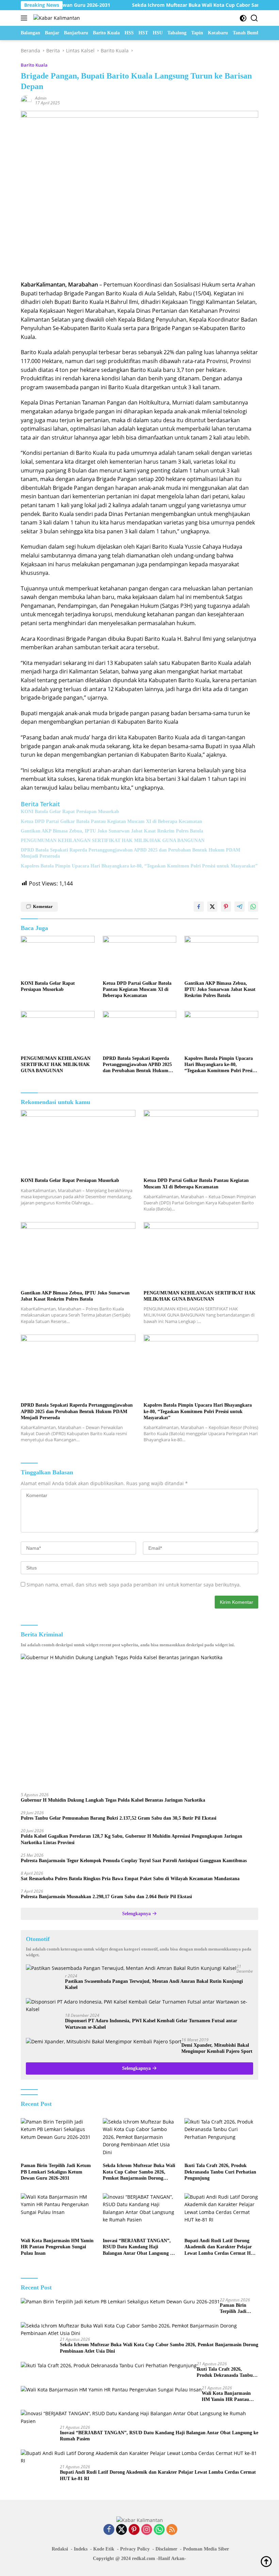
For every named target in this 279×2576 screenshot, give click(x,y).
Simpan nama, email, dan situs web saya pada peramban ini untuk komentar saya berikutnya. (134, 1585)
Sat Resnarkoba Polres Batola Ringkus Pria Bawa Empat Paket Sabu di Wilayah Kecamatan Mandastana (130, 1879)
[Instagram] (147, 2530)
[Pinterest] (134, 2530)
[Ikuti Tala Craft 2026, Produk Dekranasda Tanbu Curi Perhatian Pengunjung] (221, 2139)
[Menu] (25, 18)
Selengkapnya (137, 1914)
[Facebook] (109, 2530)
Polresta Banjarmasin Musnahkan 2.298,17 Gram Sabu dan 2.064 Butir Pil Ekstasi (106, 1897)
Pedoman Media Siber (206, 2549)
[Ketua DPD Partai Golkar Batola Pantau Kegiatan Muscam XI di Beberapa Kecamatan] (140, 956)
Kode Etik (104, 2549)
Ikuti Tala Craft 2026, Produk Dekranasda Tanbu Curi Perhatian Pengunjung (220, 2172)
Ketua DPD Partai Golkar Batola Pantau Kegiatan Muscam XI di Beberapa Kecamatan (111, 821)
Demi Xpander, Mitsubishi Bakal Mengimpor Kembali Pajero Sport (217, 2048)
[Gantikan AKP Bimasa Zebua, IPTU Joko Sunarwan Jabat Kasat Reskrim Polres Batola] (221, 956)
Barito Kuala (34, 65)
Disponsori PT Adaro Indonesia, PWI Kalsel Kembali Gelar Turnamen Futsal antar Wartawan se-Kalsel (151, 2024)
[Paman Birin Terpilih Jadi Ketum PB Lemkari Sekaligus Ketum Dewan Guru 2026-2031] (58, 2139)
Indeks (81, 2549)
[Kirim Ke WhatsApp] (253, 907)
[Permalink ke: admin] (26, 100)
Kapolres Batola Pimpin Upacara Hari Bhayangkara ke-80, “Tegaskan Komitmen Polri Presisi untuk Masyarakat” (139, 866)
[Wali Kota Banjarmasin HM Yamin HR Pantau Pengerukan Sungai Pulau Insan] (58, 2214)
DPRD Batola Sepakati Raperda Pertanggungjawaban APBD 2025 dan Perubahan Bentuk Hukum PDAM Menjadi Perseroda (130, 853)
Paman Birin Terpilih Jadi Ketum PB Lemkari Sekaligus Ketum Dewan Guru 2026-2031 (56, 2172)
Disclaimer (166, 2549)
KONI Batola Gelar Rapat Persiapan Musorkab (70, 812)
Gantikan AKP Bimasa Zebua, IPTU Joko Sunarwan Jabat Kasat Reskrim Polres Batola (112, 831)
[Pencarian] (254, 18)
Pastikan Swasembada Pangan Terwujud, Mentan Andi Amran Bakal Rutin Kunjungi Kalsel (154, 1984)
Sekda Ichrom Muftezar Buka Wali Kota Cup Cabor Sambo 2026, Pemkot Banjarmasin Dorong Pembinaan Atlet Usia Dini (139, 2172)
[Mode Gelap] (243, 18)
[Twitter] (121, 2530)
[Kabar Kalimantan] (56, 18)
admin (41, 98)
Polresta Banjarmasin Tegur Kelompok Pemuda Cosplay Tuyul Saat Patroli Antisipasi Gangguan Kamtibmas (134, 1861)
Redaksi (60, 2549)
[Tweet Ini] (212, 907)
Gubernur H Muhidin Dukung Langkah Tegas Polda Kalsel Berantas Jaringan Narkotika (113, 1800)
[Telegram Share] (240, 907)
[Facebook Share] (199, 907)
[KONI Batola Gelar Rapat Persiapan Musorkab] (58, 956)
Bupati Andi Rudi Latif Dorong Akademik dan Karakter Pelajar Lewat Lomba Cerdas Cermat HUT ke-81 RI (221, 2247)
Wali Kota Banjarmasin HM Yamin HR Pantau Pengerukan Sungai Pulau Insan (57, 2247)
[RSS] (172, 2530)
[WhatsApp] (159, 2530)
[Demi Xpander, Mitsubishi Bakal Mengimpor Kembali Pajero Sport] (104, 2041)
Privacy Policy (135, 2549)
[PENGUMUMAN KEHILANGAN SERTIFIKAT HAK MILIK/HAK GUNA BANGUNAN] (58, 1032)
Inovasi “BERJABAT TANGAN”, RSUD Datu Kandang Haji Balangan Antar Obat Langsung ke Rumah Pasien (139, 2247)
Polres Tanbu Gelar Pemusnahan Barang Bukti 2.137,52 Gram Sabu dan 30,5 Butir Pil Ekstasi (119, 1818)
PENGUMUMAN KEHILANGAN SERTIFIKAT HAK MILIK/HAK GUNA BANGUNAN (113, 840)
